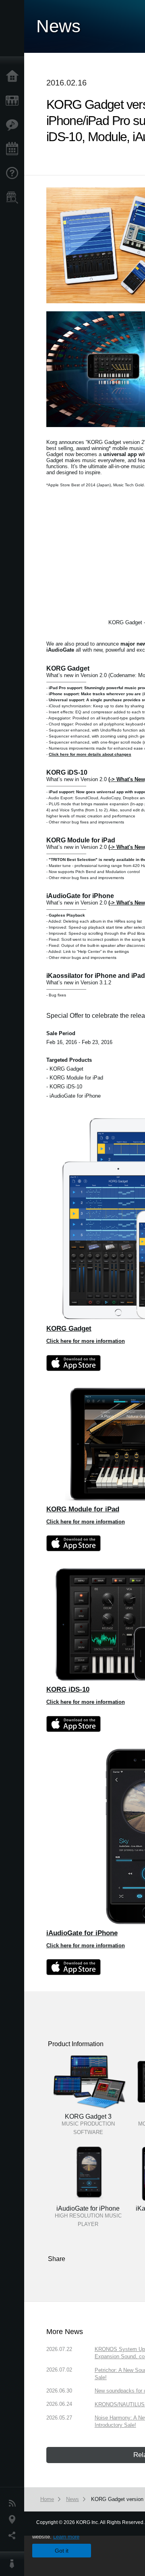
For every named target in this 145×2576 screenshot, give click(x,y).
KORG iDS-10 (68, 1689)
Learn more (66, 2537)
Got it (62, 2551)
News (14, 2503)
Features (14, 125)
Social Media (14, 2536)
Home (14, 77)
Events (14, 149)
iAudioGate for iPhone (82, 1933)
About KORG (14, 2564)
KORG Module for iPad (83, 1509)
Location (14, 2520)
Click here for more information (86, 1341)
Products (14, 101)
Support (14, 173)
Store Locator (14, 198)
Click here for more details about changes (90, 754)
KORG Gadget (69, 1328)
